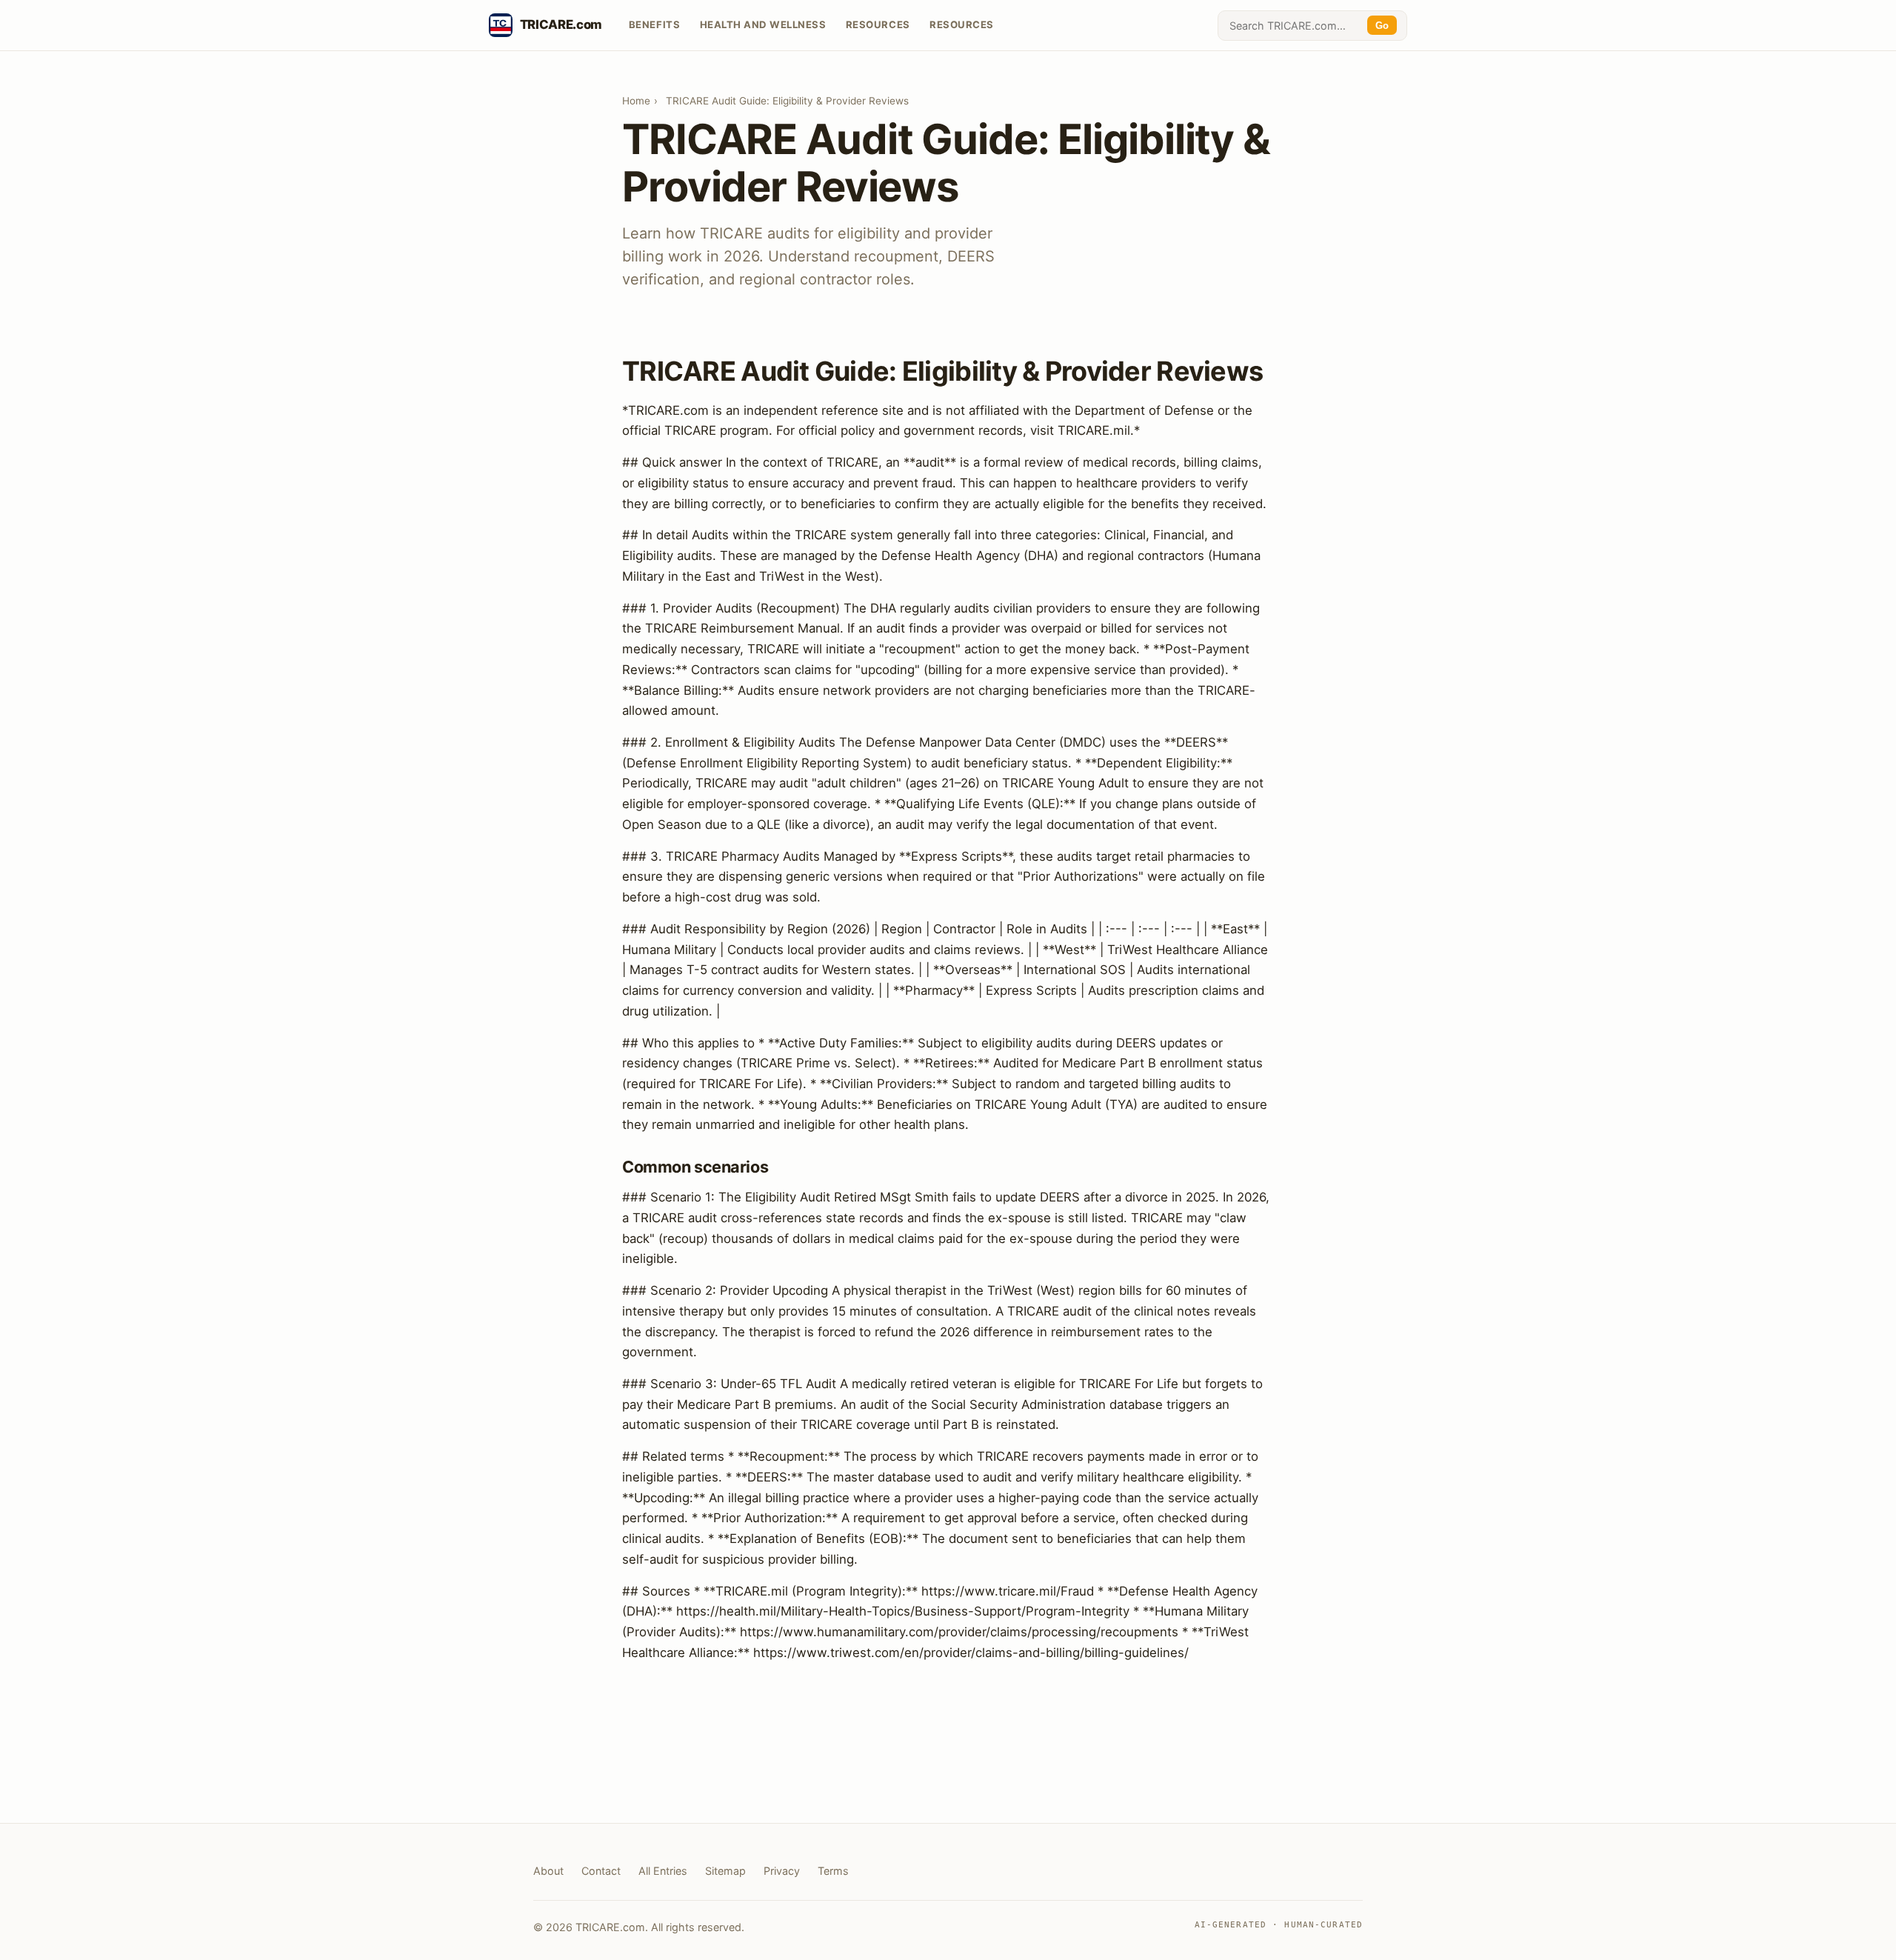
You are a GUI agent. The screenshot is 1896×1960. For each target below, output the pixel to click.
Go (1382, 26)
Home (636, 101)
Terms (833, 1871)
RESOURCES (878, 24)
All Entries (663, 1871)
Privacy (782, 1871)
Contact (601, 1871)
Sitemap (725, 1871)
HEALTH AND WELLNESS (763, 24)
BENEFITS (654, 24)
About (548, 1871)
